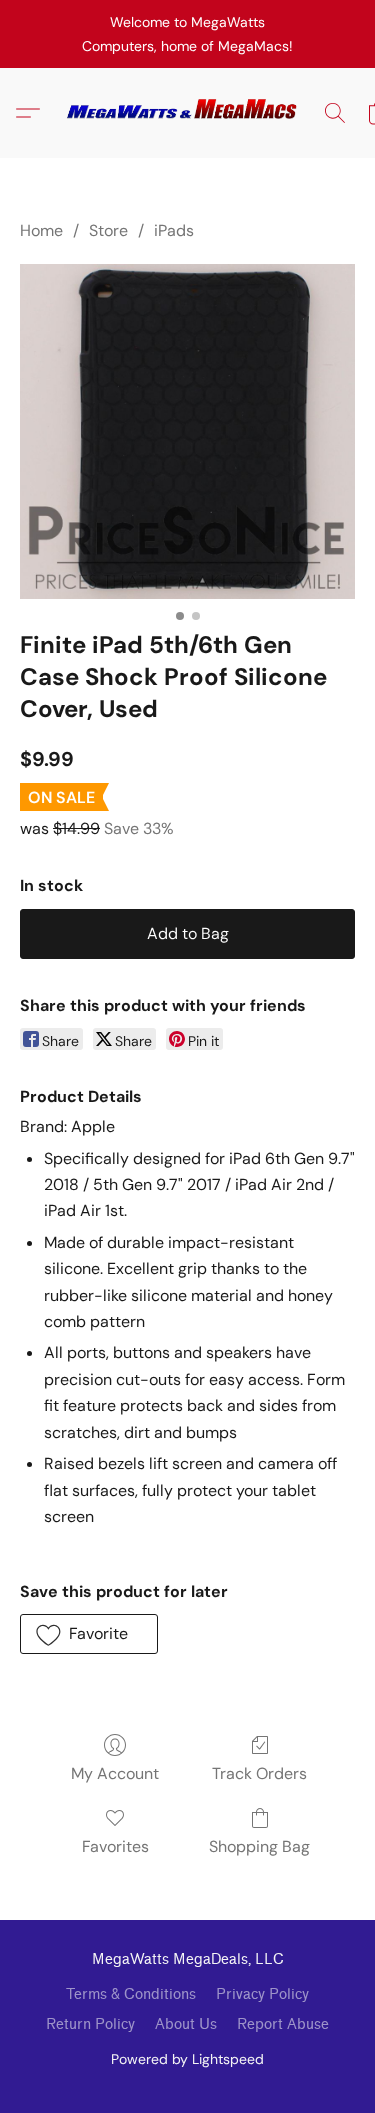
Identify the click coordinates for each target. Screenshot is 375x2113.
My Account (115, 1773)
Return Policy (90, 2024)
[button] (188, 113)
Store (108, 230)
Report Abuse (283, 2024)
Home (41, 230)
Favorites (115, 1846)
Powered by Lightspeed (187, 2059)
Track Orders (259, 1773)
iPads (174, 230)
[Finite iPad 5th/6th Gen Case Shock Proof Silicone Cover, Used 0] (187, 431)
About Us (186, 2024)
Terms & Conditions (131, 1994)
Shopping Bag (259, 1846)
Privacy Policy (262, 1994)
